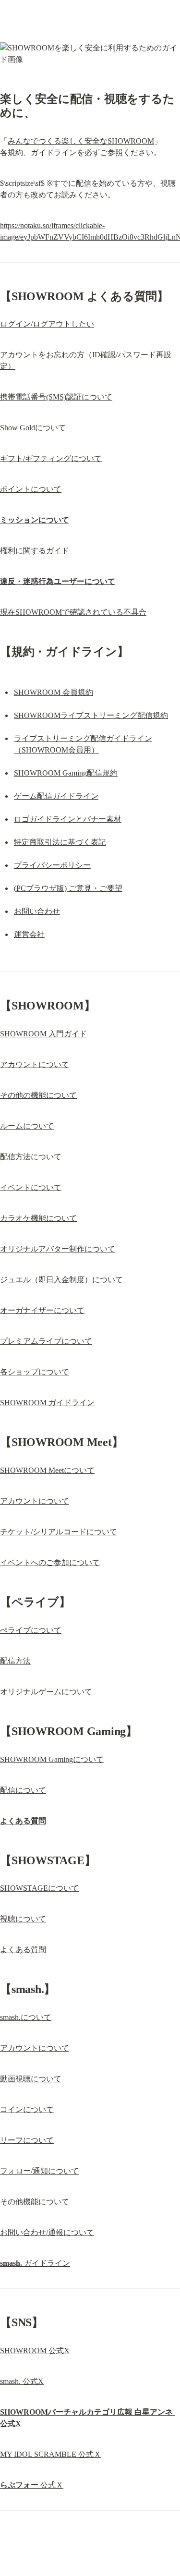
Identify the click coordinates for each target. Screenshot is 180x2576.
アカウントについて (35, 1064)
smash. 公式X (22, 2381)
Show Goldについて (33, 428)
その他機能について (35, 2202)
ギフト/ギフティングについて (51, 458)
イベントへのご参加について (50, 1562)
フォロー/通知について (39, 2171)
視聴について (23, 1919)
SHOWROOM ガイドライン (47, 1403)
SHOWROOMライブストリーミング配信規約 (91, 715)
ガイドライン (35, 2263)
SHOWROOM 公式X (35, 2351)
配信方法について (31, 1157)
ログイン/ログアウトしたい (47, 324)
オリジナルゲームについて (46, 1692)
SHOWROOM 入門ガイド (43, 1034)
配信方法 (15, 1661)
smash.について (26, 2017)
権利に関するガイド (35, 551)
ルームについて (27, 1126)
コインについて (27, 2109)
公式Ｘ (32, 2485)
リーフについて (27, 2140)
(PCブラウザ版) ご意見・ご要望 (68, 888)
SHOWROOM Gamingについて (52, 1759)
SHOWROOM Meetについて (47, 1470)
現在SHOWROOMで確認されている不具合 (73, 612)
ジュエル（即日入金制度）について (61, 1280)
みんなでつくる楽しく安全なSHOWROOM (81, 141)
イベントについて (31, 1187)
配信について (23, 1790)
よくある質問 (23, 1950)
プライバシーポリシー (52, 865)
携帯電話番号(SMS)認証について (56, 397)
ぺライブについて (31, 1630)
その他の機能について (38, 1095)
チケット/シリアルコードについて (59, 1532)
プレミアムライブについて (46, 1341)
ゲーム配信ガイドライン (56, 796)
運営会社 (29, 934)
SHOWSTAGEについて (39, 1888)
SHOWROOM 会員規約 (54, 692)
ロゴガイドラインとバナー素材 (68, 819)
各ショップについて (35, 1372)
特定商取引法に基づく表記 (60, 842)
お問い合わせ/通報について (47, 2232)
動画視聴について (31, 2079)
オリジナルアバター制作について (58, 1249)
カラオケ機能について (38, 1218)
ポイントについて (31, 489)
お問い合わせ (37, 911)
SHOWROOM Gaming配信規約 (66, 773)
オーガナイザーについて (42, 1310)
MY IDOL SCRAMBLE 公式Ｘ (51, 2454)
